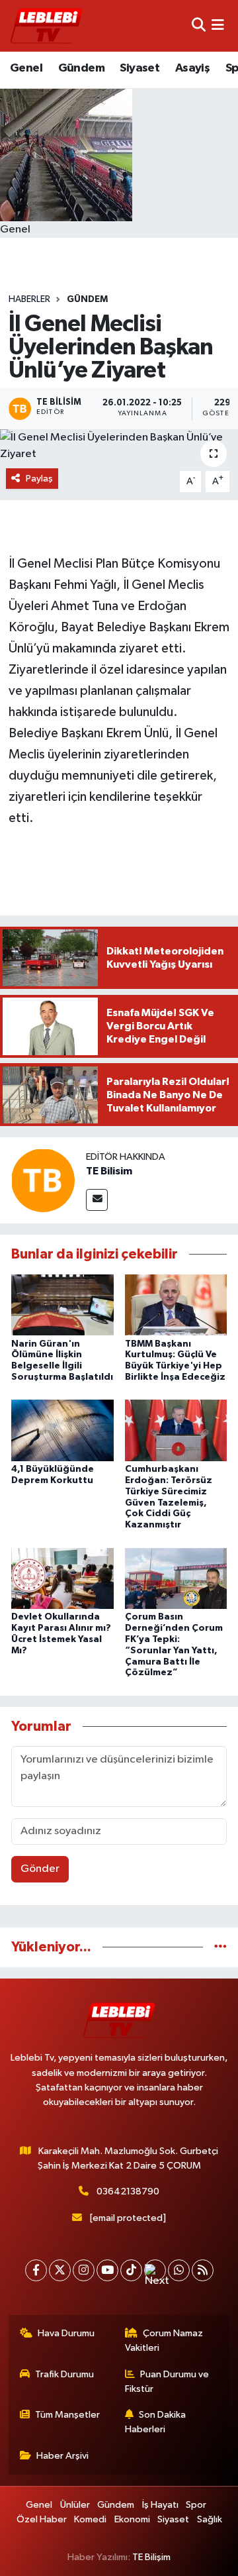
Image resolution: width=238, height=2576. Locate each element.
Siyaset (139, 68)
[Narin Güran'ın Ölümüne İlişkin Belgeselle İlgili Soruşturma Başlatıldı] (62, 1305)
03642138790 (128, 2191)
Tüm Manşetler (67, 2415)
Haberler (29, 299)
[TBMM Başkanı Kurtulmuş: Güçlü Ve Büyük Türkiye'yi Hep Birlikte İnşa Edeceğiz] (176, 1305)
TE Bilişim (151, 2557)
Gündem (81, 68)
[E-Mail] (97, 1200)
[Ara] (199, 26)
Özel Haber (42, 2519)
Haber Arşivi (62, 2456)
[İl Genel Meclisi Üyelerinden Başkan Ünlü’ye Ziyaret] (119, 446)
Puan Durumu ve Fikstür (167, 2382)
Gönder (40, 1869)
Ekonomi (132, 2519)
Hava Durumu (66, 2333)
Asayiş (192, 68)
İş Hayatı (160, 2505)
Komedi (90, 2519)
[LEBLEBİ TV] (46, 26)
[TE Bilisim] (43, 1180)
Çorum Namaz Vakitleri (164, 2341)
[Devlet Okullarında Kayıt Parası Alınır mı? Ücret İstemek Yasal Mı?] (62, 1578)
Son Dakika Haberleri (156, 2422)
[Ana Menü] (218, 26)
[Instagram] (84, 2270)
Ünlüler (75, 2505)
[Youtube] (107, 2270)
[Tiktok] (131, 2270)
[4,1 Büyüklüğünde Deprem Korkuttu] (62, 1430)
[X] (60, 2270)
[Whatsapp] (179, 2270)
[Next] (155, 2270)
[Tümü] (220, 1947)
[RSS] (203, 2270)
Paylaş (39, 479)
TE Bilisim (109, 1171)
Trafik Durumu (64, 2374)
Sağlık (210, 2519)
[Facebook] (36, 2270)
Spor (196, 2505)
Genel (26, 68)
